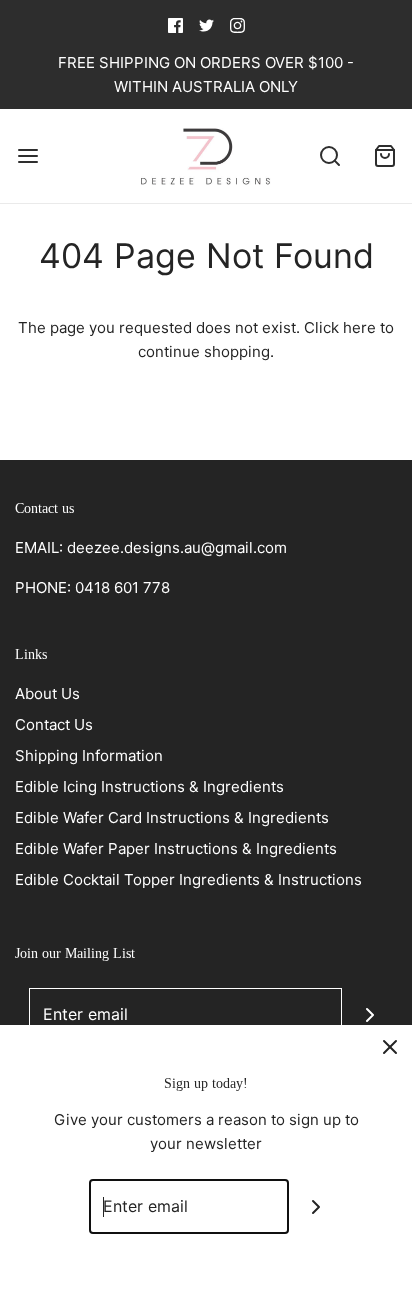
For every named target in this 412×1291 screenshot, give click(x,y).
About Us (47, 693)
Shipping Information (89, 755)
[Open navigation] (27, 155)
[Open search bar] (329, 155)
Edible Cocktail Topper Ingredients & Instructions (188, 879)
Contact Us (54, 724)
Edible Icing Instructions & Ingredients (149, 786)
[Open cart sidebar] (384, 155)
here (359, 327)
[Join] (369, 1015)
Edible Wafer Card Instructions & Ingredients (172, 817)
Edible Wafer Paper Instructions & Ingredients (176, 848)
